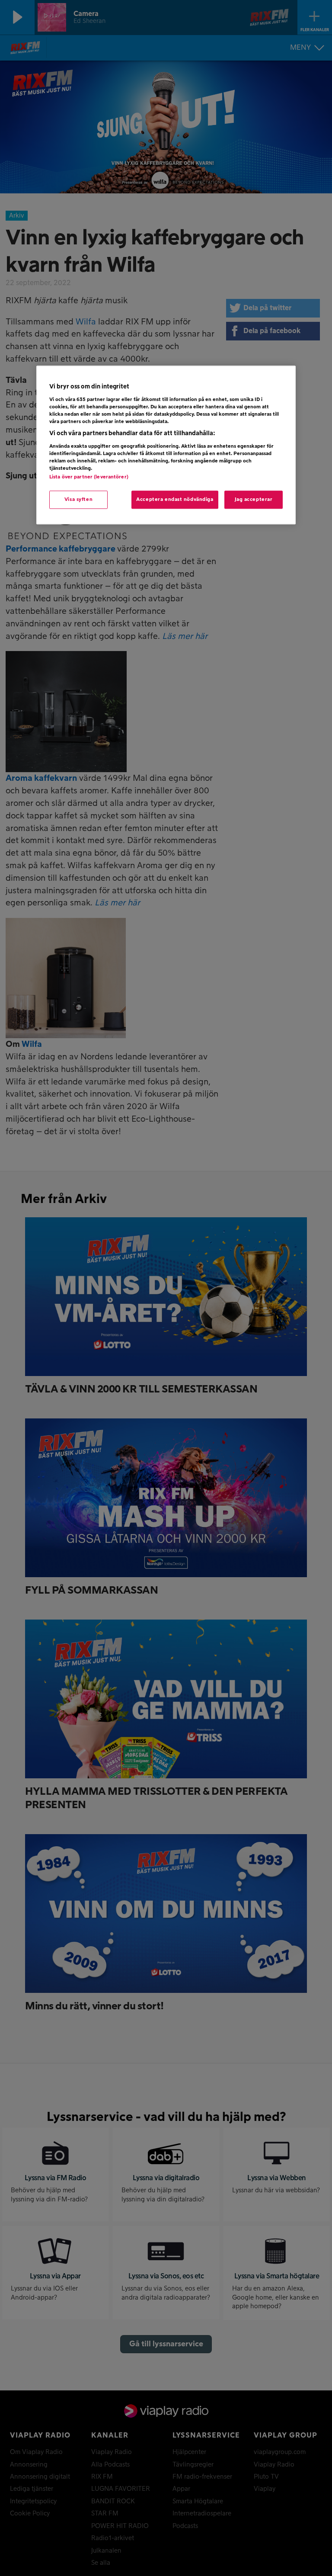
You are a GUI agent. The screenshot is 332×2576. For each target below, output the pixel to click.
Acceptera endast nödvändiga (175, 499)
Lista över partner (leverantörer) (89, 477)
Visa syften (78, 499)
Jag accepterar (254, 499)
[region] (166, 445)
